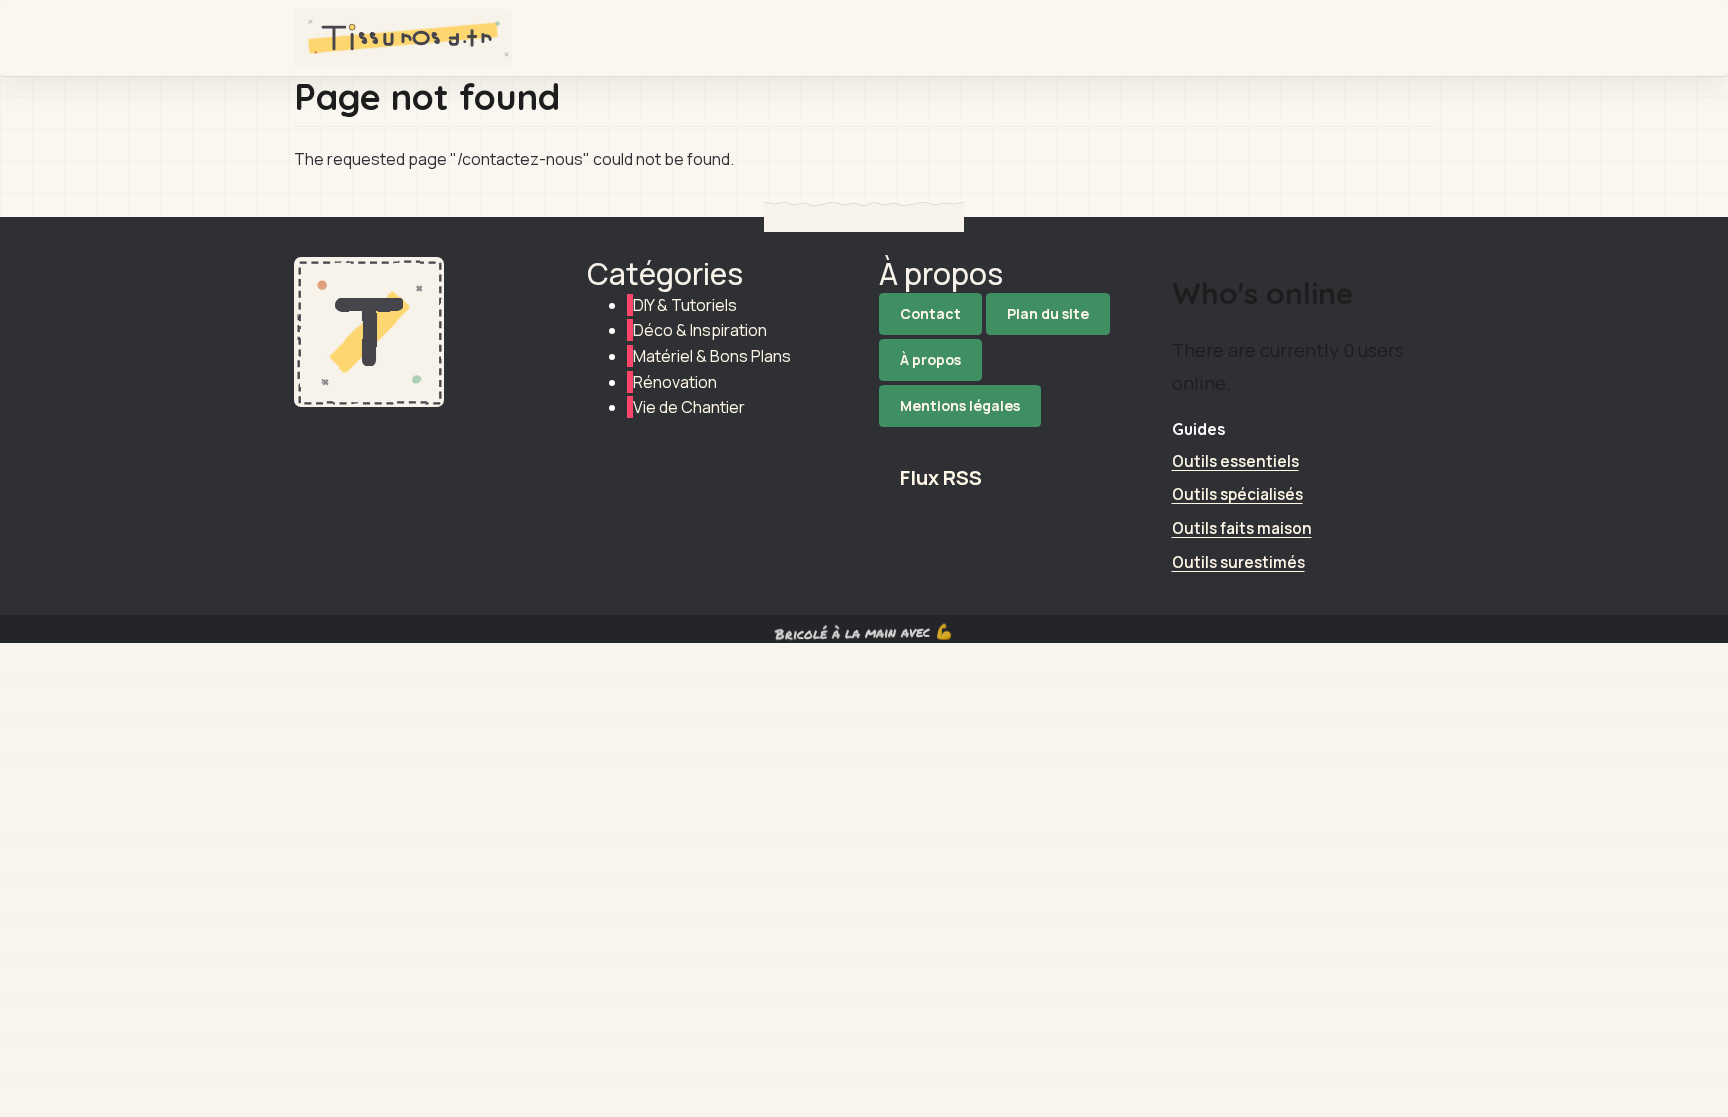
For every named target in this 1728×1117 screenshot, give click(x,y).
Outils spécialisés (1237, 494)
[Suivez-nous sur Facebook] (955, 440)
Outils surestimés (1238, 562)
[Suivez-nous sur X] (900, 440)
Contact (930, 313)
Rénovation (675, 382)
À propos (930, 359)
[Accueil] (410, 38)
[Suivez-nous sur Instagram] (1010, 440)
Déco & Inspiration (700, 330)
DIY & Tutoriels (685, 305)
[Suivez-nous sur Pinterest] (1065, 440)
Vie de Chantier (689, 407)
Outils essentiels (1235, 461)
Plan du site (1048, 313)
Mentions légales (960, 405)
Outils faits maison (1242, 528)
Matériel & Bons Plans (712, 356)
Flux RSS (941, 477)
